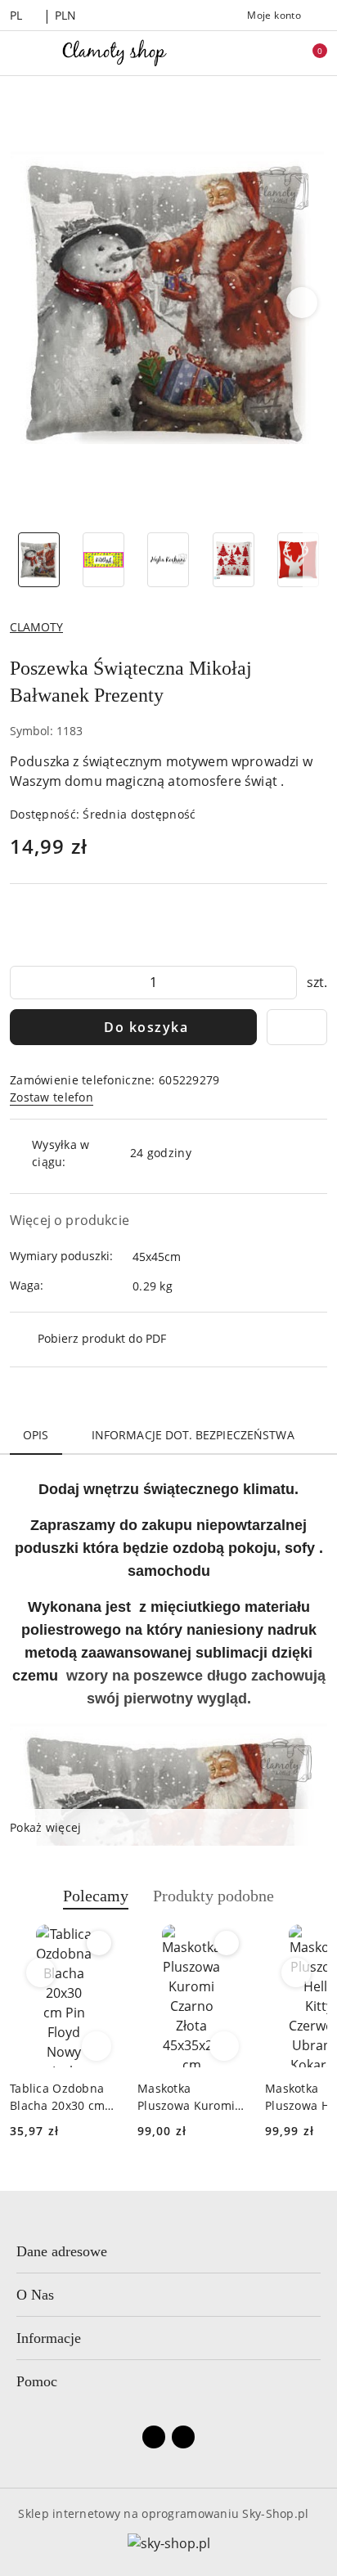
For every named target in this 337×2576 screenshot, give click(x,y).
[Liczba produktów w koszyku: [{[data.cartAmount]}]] (308, 53)
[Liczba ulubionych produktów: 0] (274, 53)
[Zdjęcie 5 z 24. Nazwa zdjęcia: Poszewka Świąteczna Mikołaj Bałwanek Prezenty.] (298, 560)
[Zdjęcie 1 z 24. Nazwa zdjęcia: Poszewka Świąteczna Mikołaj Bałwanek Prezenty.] (39, 560)
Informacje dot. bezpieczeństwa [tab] (193, 1435)
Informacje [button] (49, 2338)
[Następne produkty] (297, 1972)
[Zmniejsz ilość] (23, 983)
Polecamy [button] (96, 1896)
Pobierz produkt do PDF (102, 1338)
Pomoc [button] (37, 2381)
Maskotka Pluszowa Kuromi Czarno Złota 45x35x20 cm (186, 2097)
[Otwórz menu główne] (19, 53)
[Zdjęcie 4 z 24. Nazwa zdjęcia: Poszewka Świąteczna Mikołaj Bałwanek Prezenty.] (234, 560)
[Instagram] (183, 2437)
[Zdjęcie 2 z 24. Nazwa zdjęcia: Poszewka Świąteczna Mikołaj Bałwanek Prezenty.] (103, 560)
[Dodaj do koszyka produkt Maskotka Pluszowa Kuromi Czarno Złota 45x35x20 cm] (224, 2046)
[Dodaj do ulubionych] (297, 1027)
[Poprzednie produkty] (41, 1972)
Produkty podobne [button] (213, 1896)
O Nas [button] (35, 2295)
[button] (302, 303)
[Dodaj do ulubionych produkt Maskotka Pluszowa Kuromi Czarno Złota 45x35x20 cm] (227, 1943)
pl (16, 15)
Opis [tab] (36, 1435)
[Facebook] (154, 2437)
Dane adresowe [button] (62, 2251)
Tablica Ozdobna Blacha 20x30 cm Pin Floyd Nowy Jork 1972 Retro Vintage (57, 2097)
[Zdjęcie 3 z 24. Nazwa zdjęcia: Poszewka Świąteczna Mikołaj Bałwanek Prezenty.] (168, 560)
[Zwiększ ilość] (284, 983)
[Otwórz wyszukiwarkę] (240, 53)
